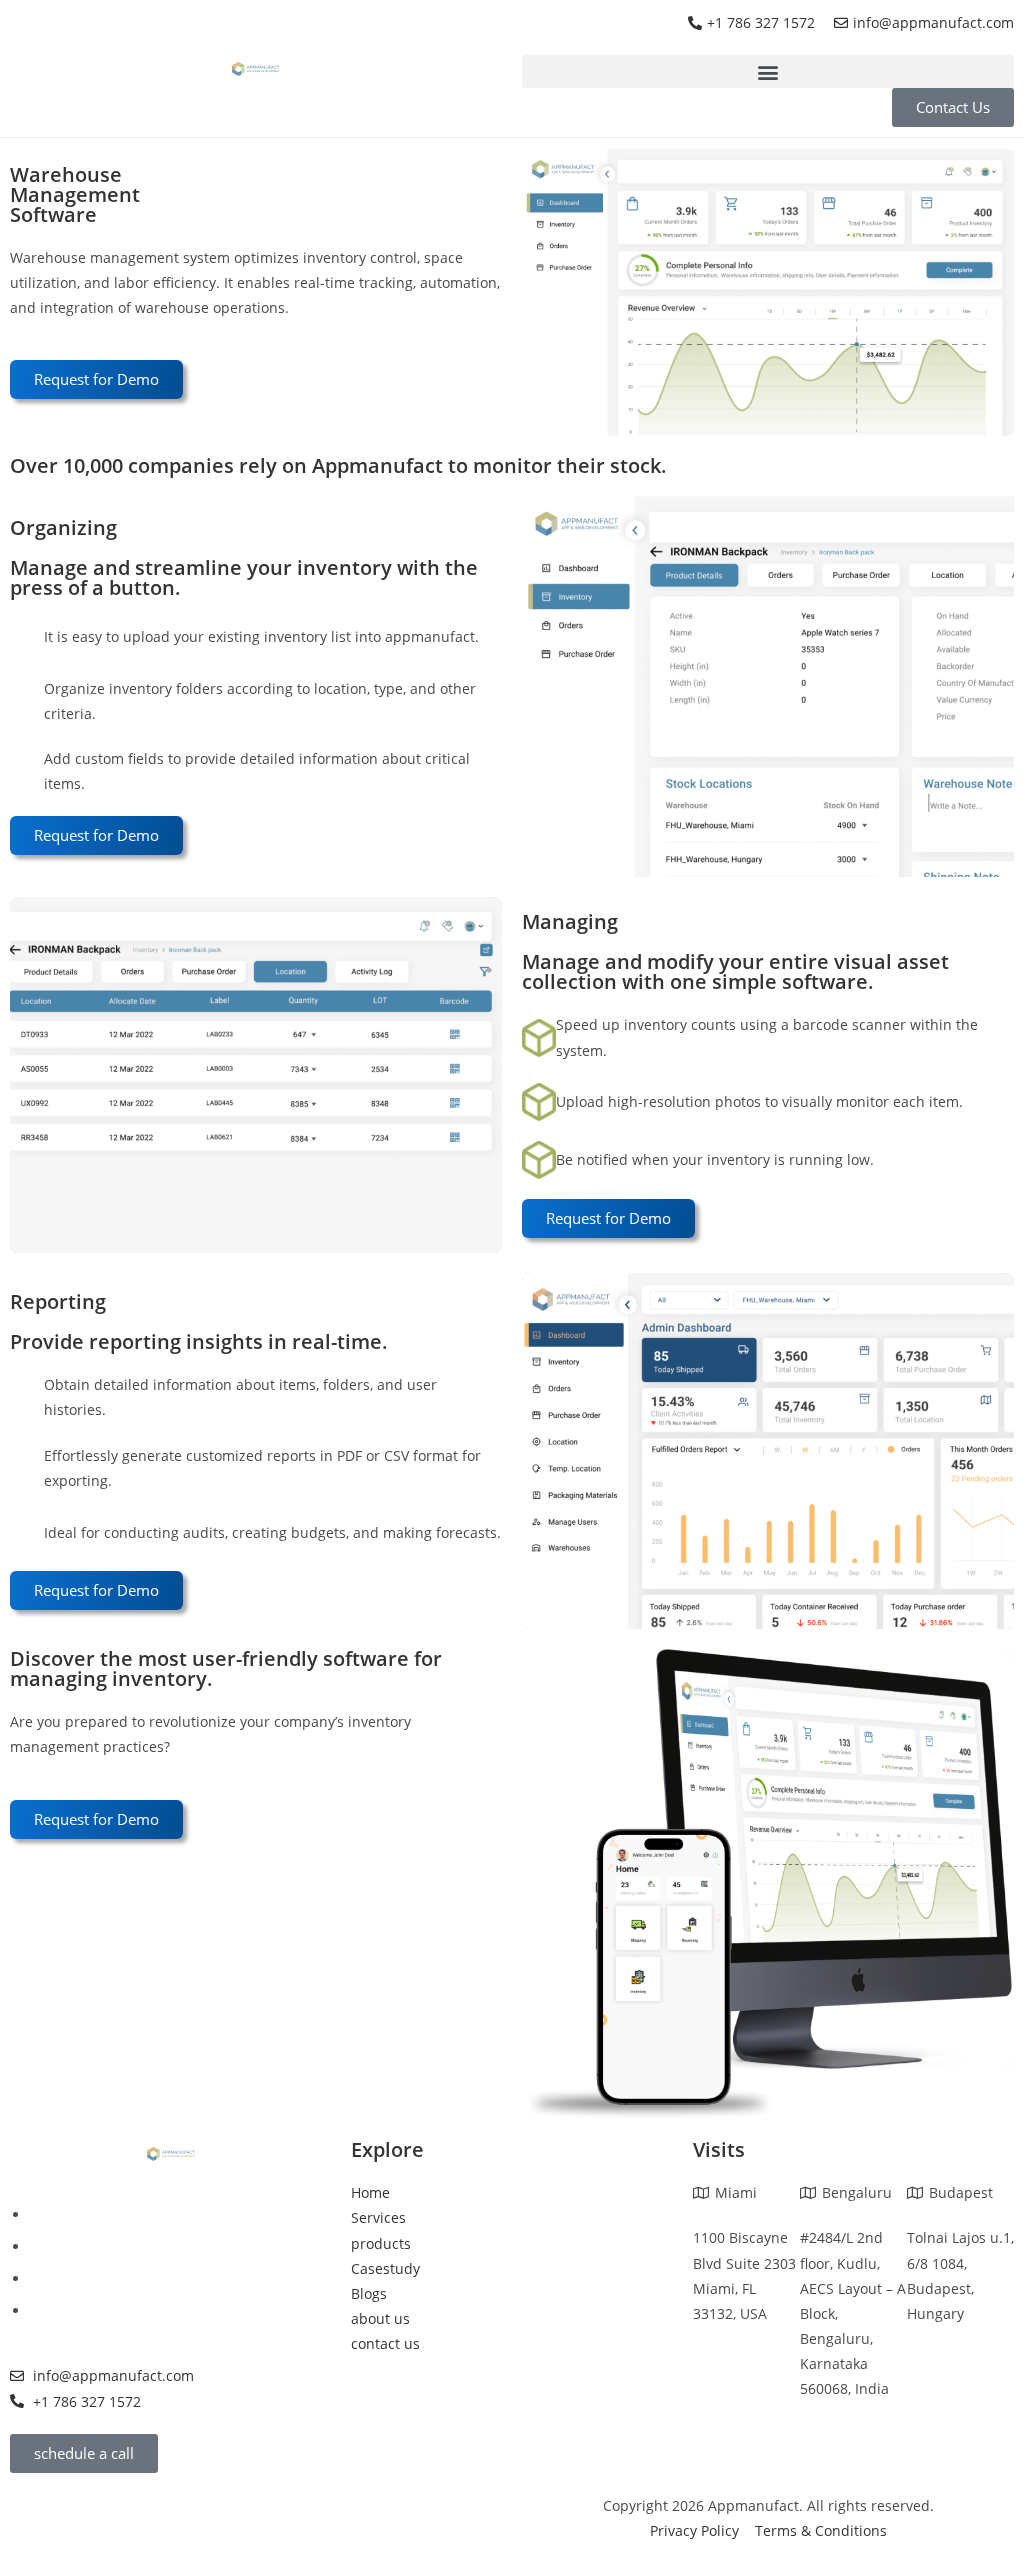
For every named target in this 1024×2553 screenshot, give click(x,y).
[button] (768, 71)
